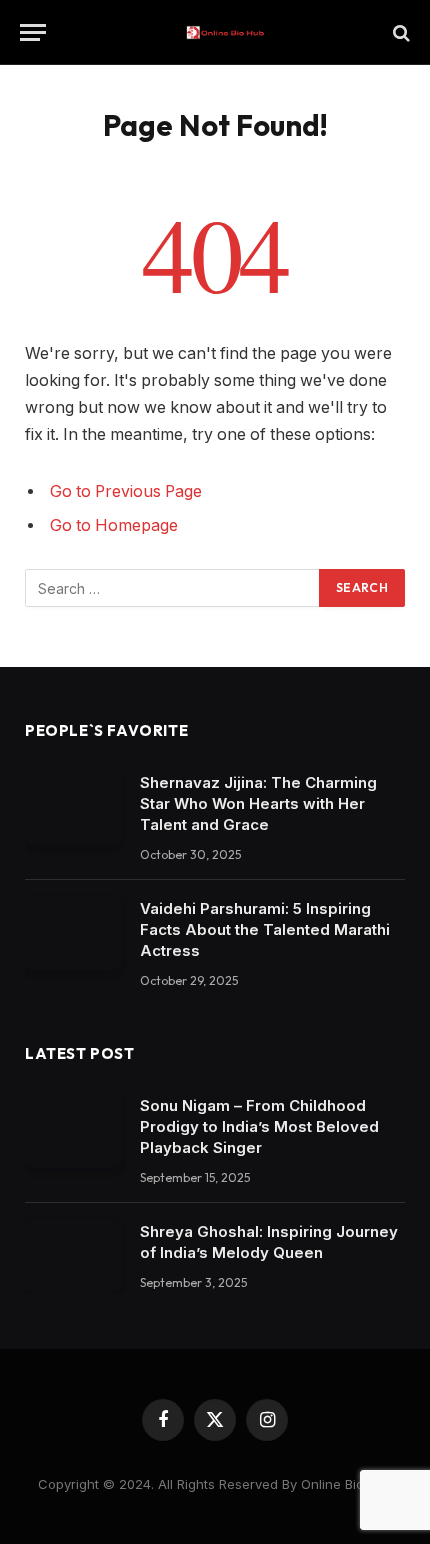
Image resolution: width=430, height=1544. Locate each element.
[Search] (399, 32)
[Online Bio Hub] (225, 32)
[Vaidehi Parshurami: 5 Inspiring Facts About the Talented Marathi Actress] (73, 933)
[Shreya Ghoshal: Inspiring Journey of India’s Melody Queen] (73, 1256)
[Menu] (33, 32)
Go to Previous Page (126, 491)
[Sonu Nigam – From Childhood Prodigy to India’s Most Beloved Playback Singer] (73, 1130)
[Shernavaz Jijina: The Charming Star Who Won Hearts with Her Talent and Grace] (73, 807)
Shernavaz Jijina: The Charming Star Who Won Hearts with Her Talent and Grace (258, 803)
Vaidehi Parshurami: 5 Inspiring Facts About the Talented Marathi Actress (265, 929)
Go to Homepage (114, 525)
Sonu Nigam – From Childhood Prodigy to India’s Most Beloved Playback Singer (259, 1126)
